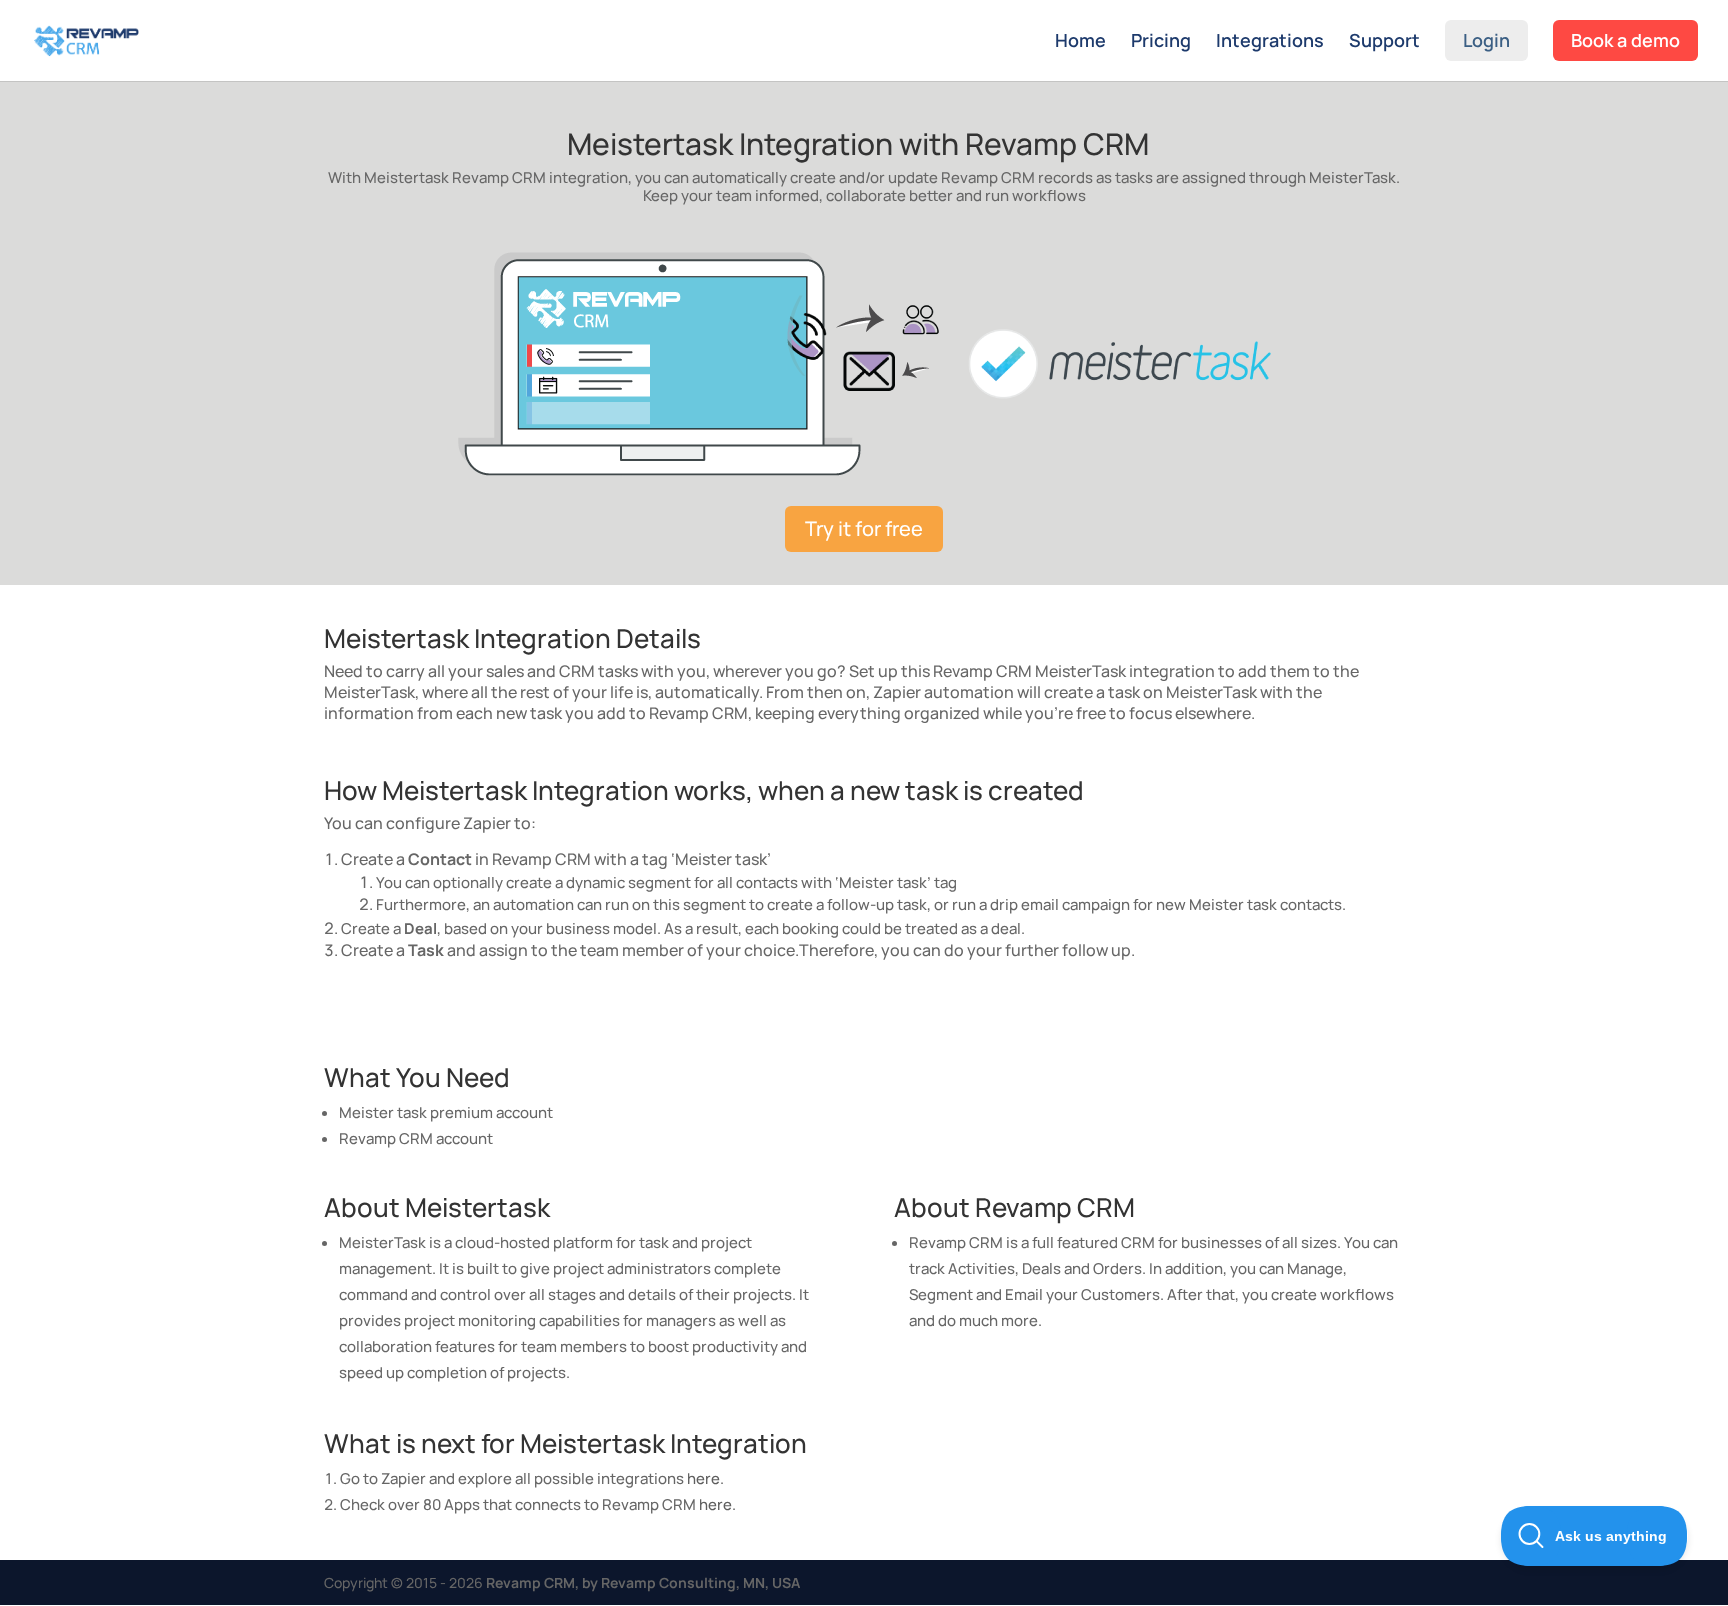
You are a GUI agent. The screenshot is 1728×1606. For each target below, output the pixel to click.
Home (1080, 42)
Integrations (1270, 42)
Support (1384, 42)
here (703, 1478)
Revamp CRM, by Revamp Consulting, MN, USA (643, 1582)
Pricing (1161, 42)
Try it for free (864, 528)
